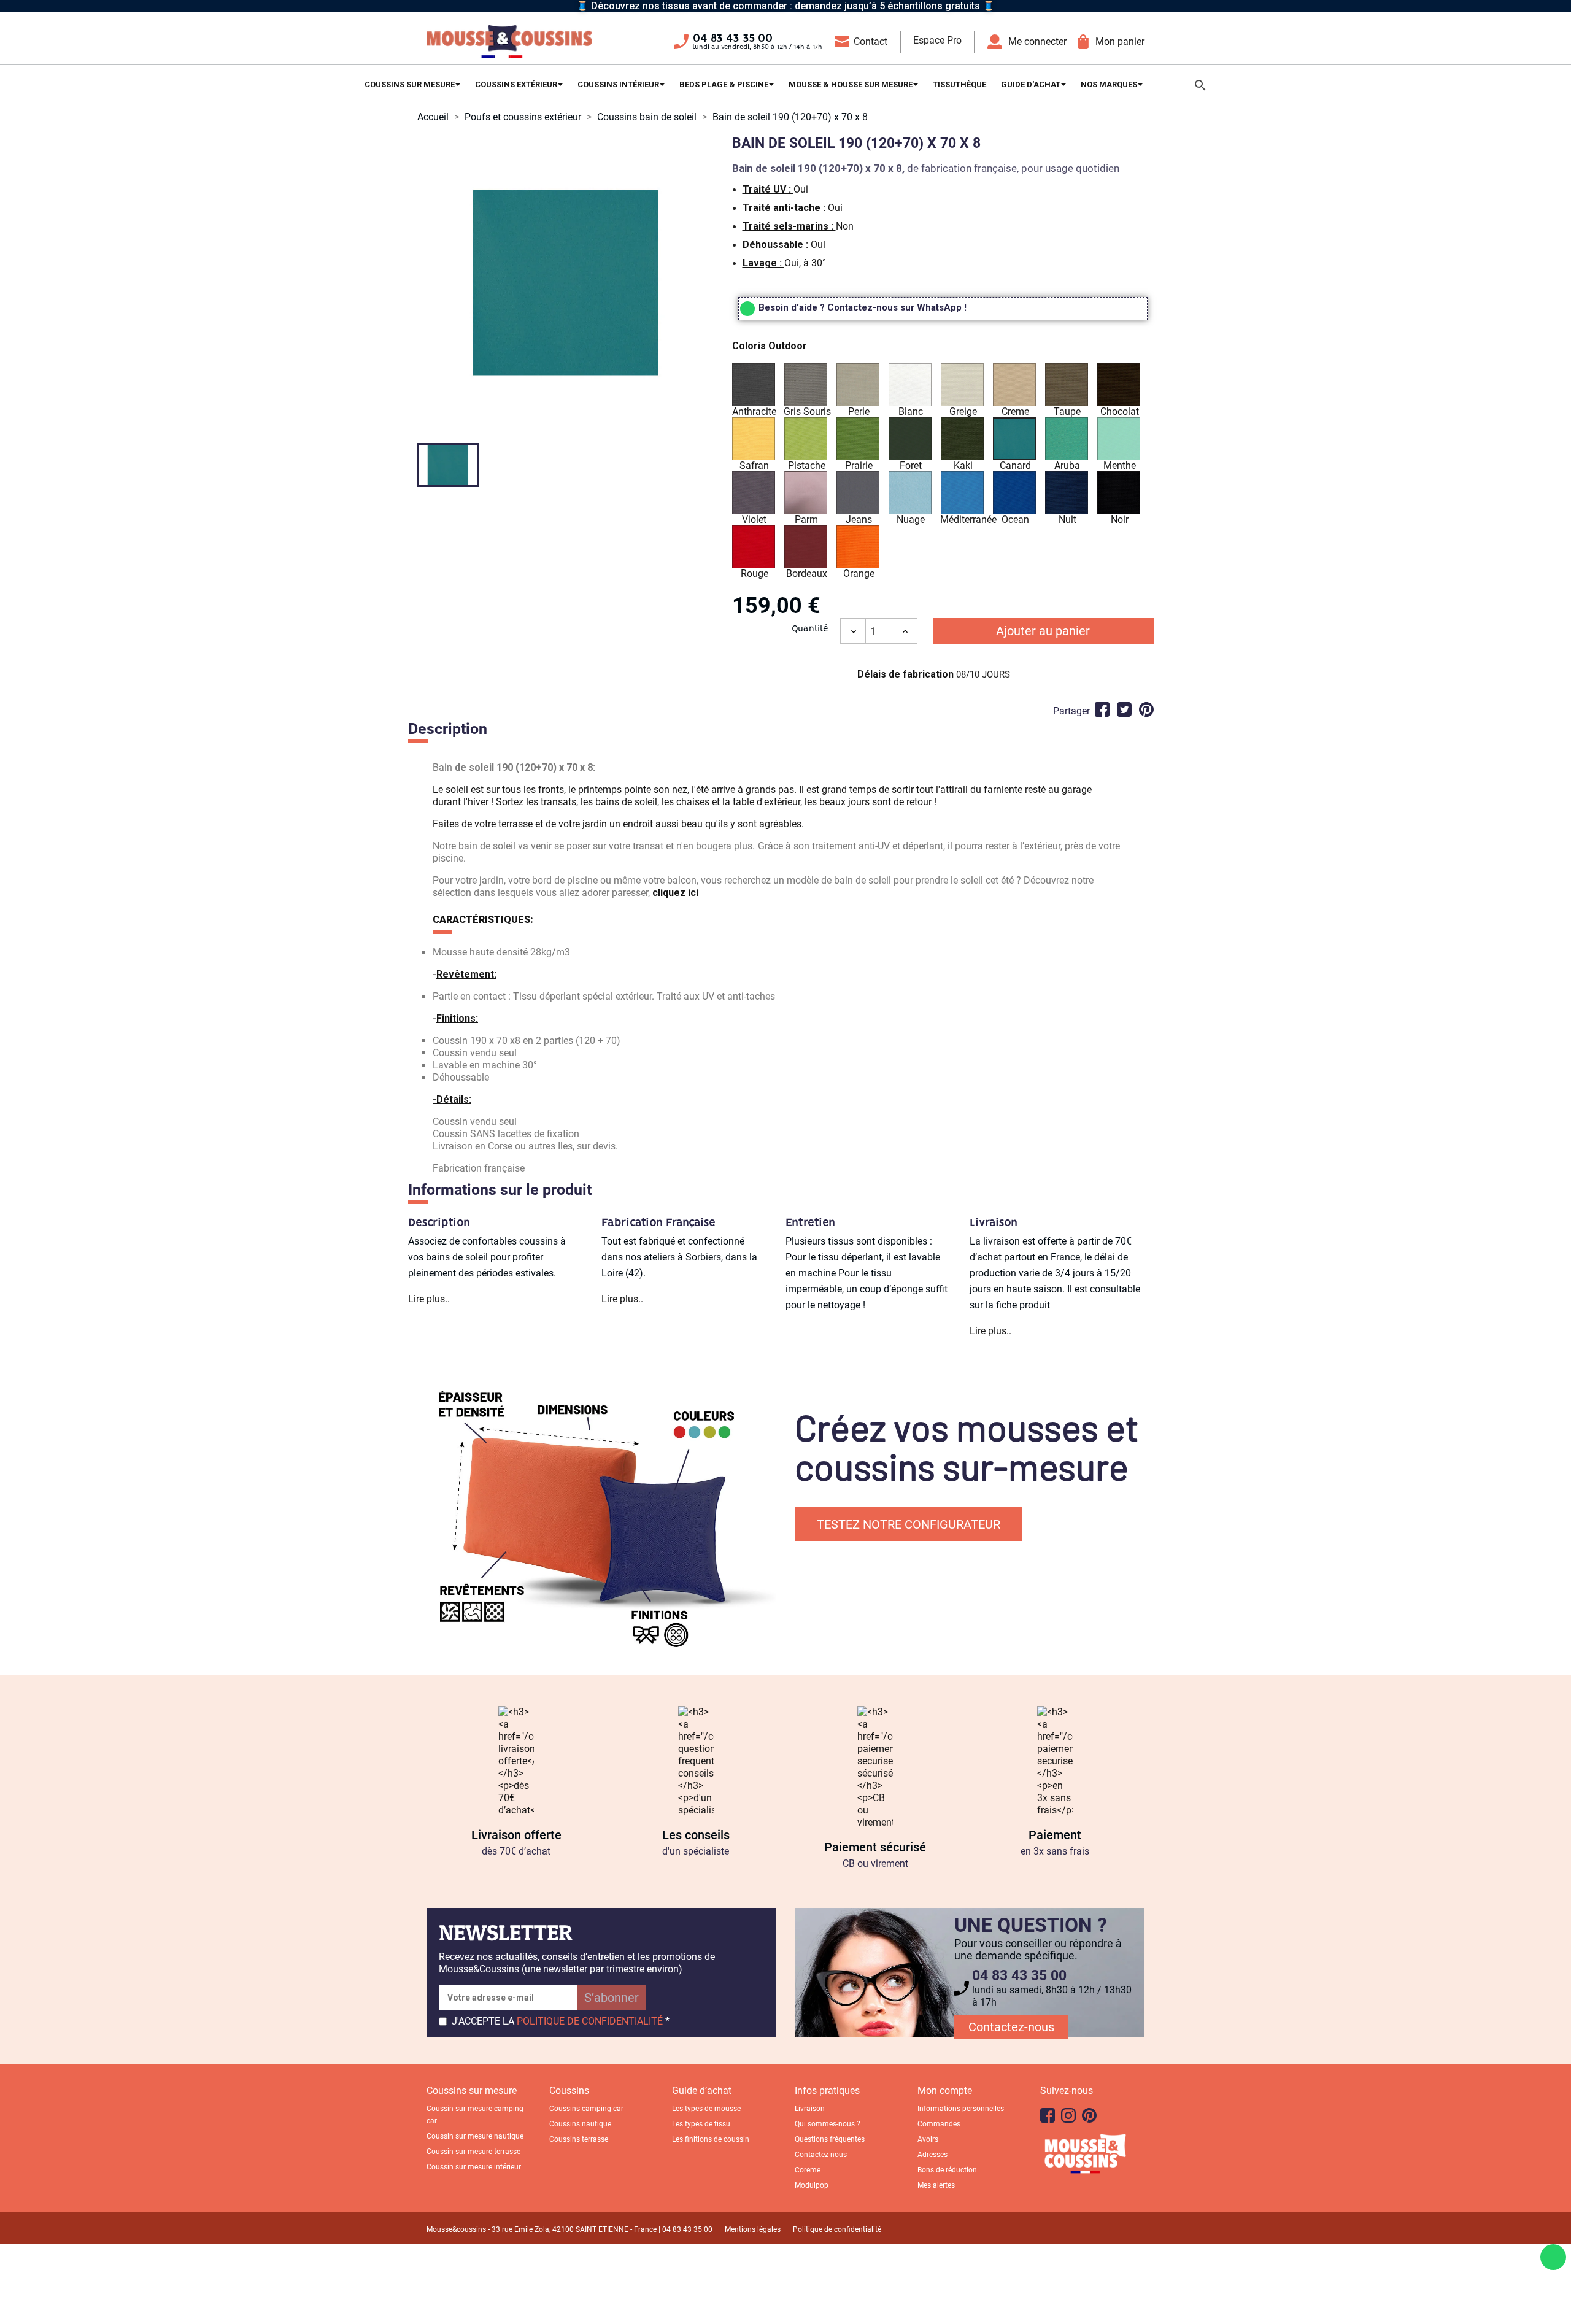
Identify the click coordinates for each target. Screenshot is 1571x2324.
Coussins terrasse (579, 2139)
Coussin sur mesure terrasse (473, 2152)
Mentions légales (753, 2229)
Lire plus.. (429, 1299)
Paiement (1055, 1835)
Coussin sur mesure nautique (475, 2136)
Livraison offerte (516, 1835)
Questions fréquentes (830, 2139)
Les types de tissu (701, 2124)
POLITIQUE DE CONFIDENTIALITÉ (590, 2021)
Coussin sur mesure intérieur (474, 2167)
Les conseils (696, 1835)
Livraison (810, 2109)
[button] (943, 348)
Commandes (939, 2124)
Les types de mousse (706, 2109)
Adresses (932, 2155)
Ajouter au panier (1043, 631)
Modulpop (812, 2185)
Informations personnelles (961, 2109)
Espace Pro (937, 40)
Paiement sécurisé (875, 1847)
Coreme (808, 2170)
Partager (1102, 709)
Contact (870, 41)
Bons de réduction (947, 2170)
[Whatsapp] (1553, 2257)
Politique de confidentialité (837, 2229)
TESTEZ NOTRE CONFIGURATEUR (909, 1524)
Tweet (1124, 709)
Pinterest (1146, 709)
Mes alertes (936, 2185)
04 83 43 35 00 (733, 39)
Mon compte (945, 2090)
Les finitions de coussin (711, 2139)
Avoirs (928, 2139)
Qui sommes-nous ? (828, 2124)
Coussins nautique (580, 2124)
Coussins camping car (586, 2109)
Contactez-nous (1011, 2027)
